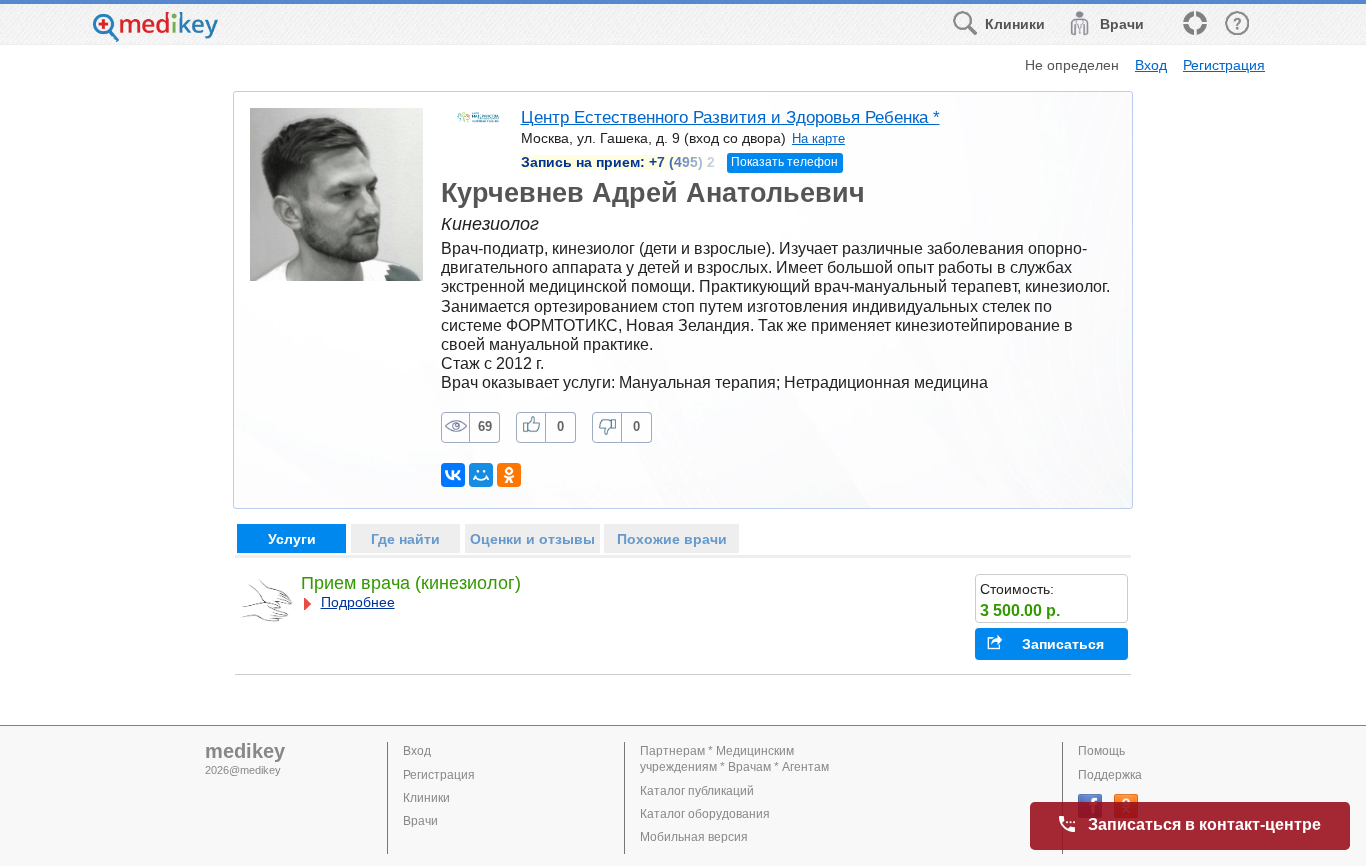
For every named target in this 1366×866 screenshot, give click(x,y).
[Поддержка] (1194, 24)
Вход (1151, 65)
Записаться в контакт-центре (1204, 824)
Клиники (426, 798)
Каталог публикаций (697, 791)
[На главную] (155, 36)
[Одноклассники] (509, 475)
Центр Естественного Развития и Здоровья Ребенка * (730, 117)
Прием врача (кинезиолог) (411, 583)
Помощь (1101, 751)
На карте (818, 138)
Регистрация (1224, 65)
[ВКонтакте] (453, 475)
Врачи (420, 821)
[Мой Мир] (481, 475)
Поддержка (1110, 775)
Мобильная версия (694, 837)
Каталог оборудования (705, 814)
